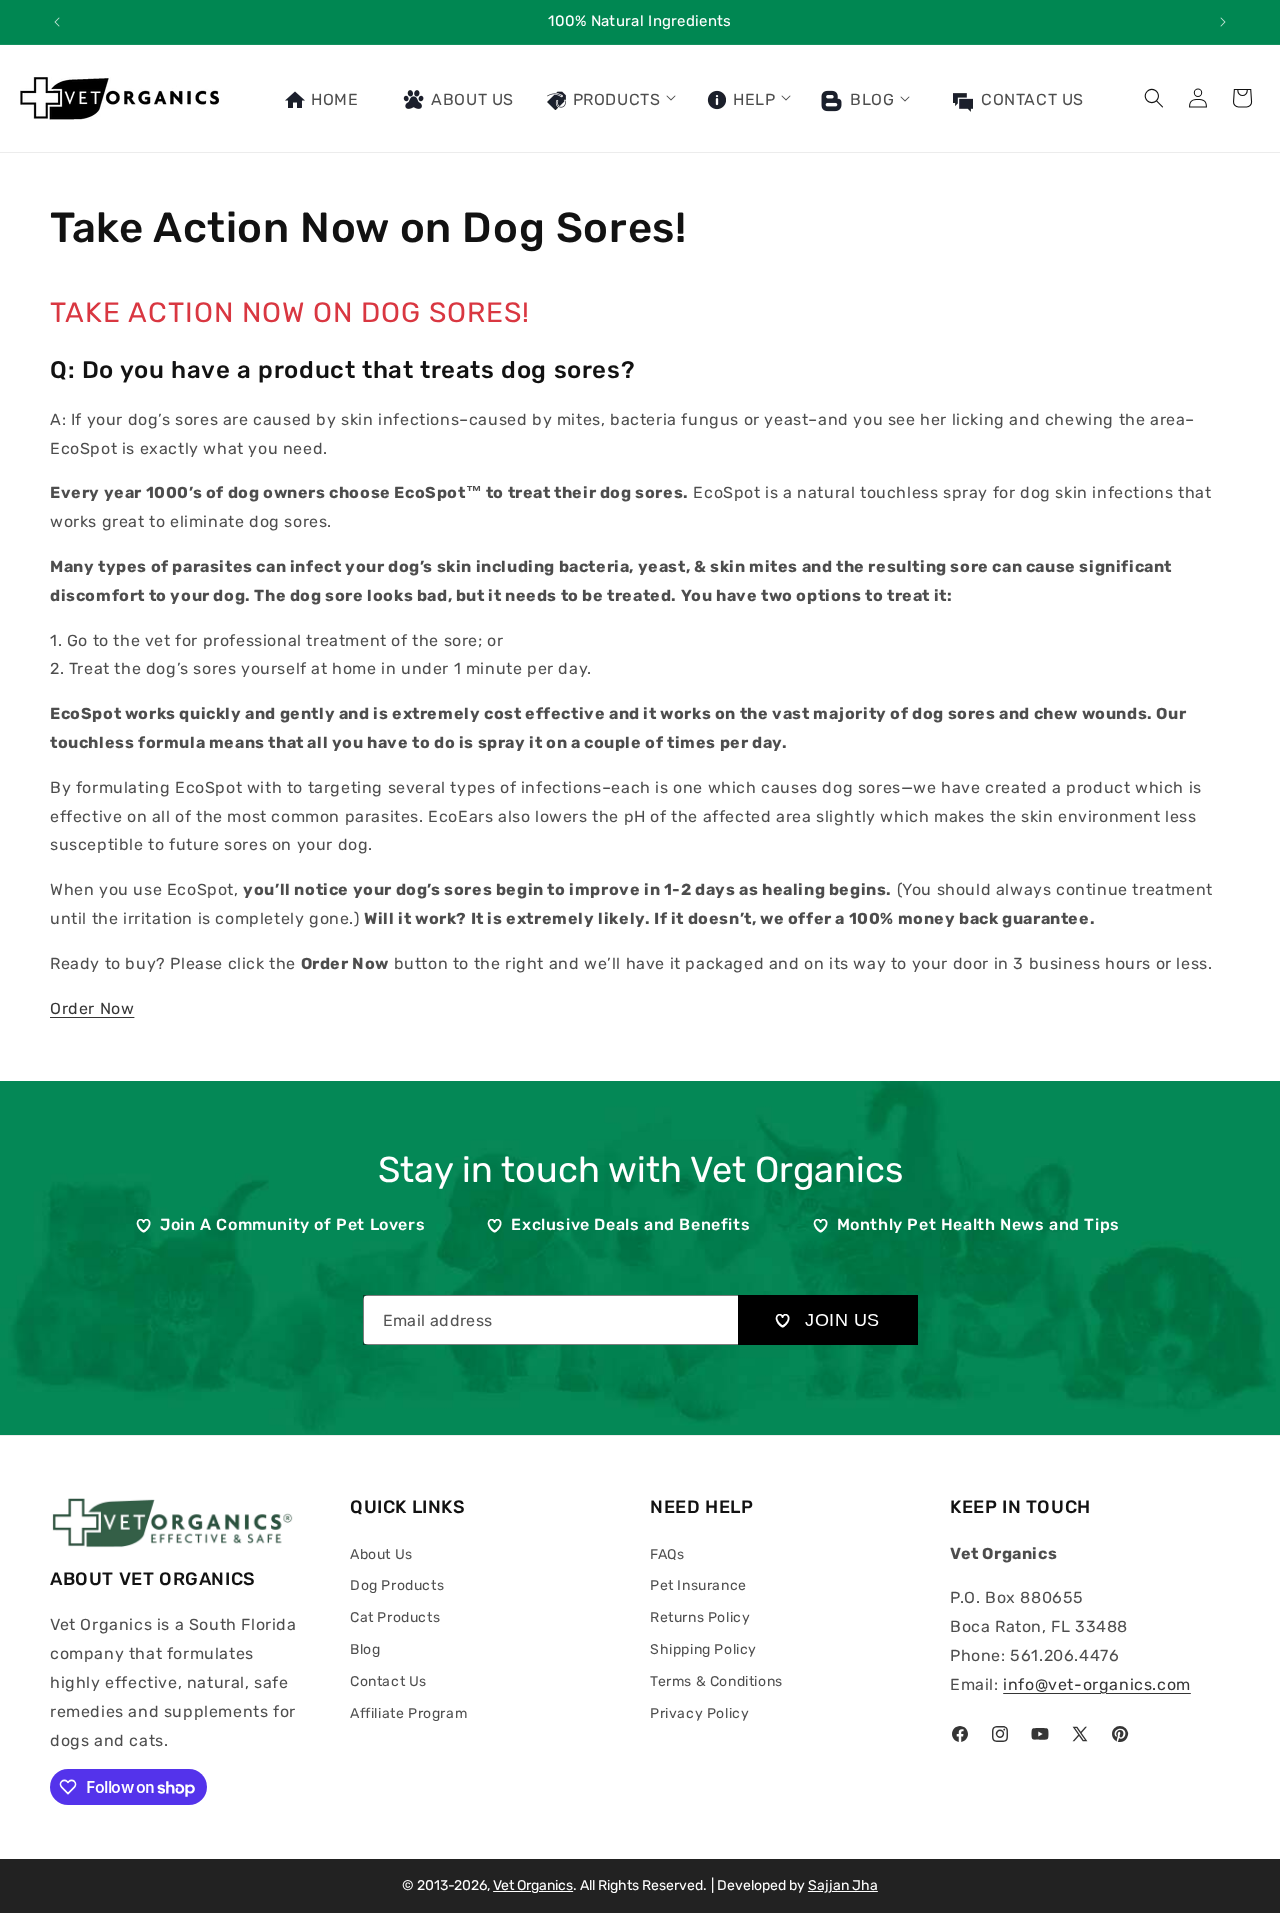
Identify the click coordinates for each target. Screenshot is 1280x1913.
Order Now (92, 1008)
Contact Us (388, 1681)
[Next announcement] (1223, 22)
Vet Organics (533, 1885)
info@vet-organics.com (1097, 1684)
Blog (869, 99)
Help (751, 99)
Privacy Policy (699, 1713)
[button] (610, 98)
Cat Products (395, 1617)
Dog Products (397, 1585)
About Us (381, 1554)
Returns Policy (700, 1617)
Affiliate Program (408, 1713)
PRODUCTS (614, 99)
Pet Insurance (698, 1585)
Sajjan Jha (843, 1885)
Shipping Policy (703, 1649)
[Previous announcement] (57, 22)
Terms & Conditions (716, 1681)
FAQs (667, 1554)
